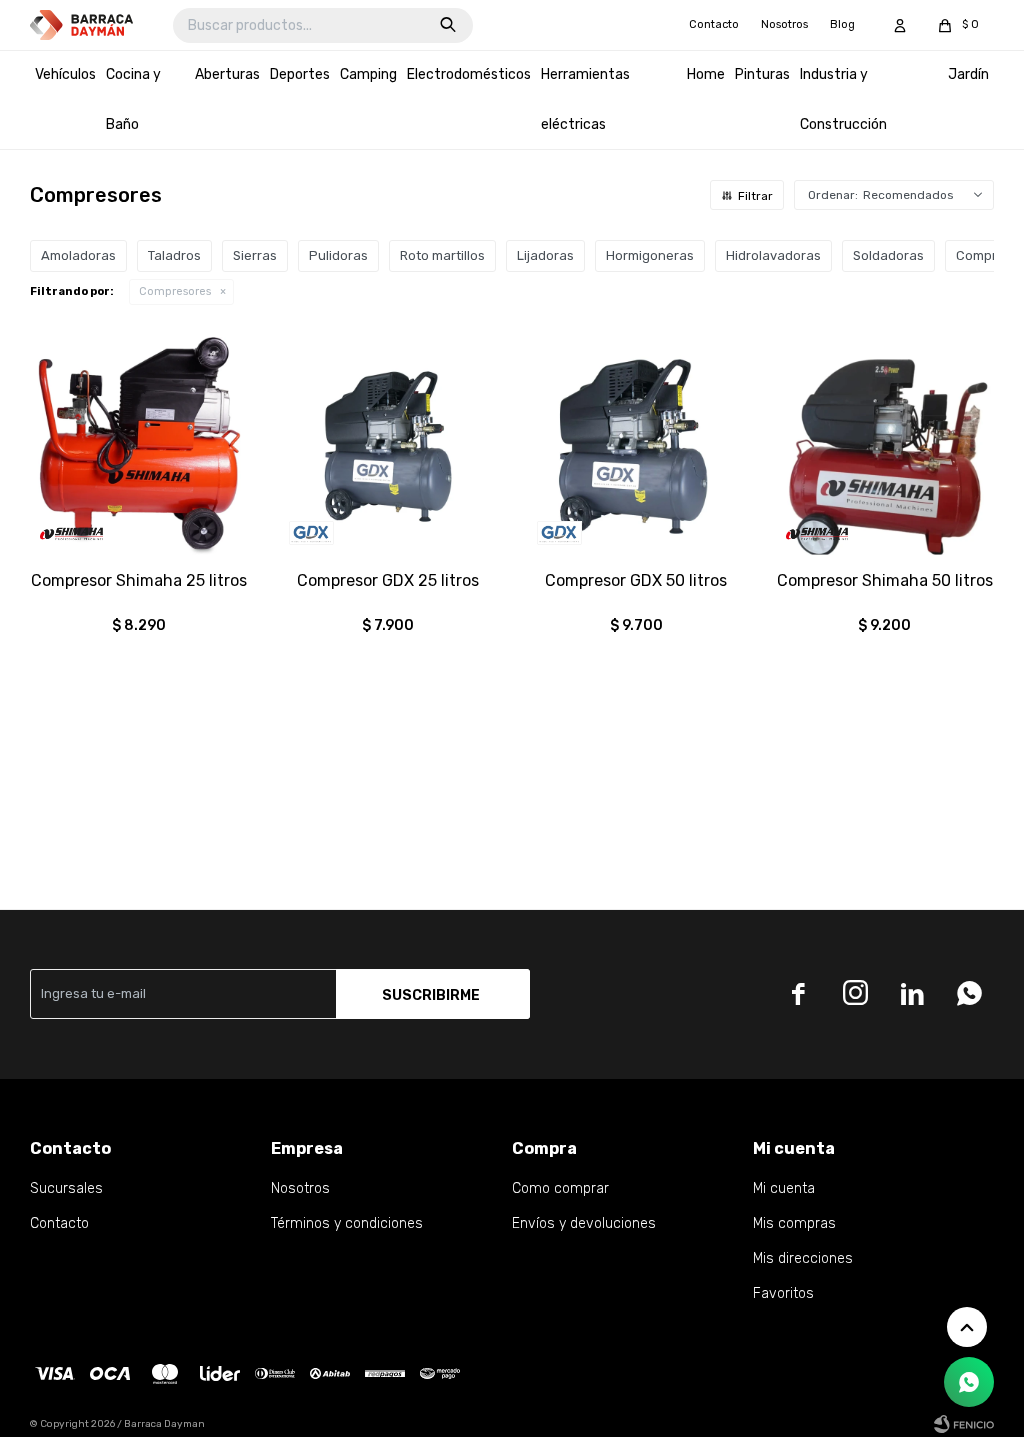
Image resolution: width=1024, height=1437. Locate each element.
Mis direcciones (803, 1258)
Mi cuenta (784, 1188)
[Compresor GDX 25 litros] (388, 446)
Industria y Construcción (843, 99)
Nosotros (784, 24)
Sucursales (66, 1188)
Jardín (968, 74)
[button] (448, 25)
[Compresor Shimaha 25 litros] (139, 446)
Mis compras (794, 1223)
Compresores (175, 291)
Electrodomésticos (469, 74)
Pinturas (762, 74)
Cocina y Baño (133, 99)
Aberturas (227, 74)
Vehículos (65, 74)
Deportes (300, 74)
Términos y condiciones (347, 1223)
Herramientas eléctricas (585, 99)
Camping (368, 74)
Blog (842, 24)
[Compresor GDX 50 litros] (636, 446)
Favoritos (783, 1293)
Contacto (714, 24)
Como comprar (560, 1188)
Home (706, 74)
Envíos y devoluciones (584, 1223)
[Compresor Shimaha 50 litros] (885, 446)
